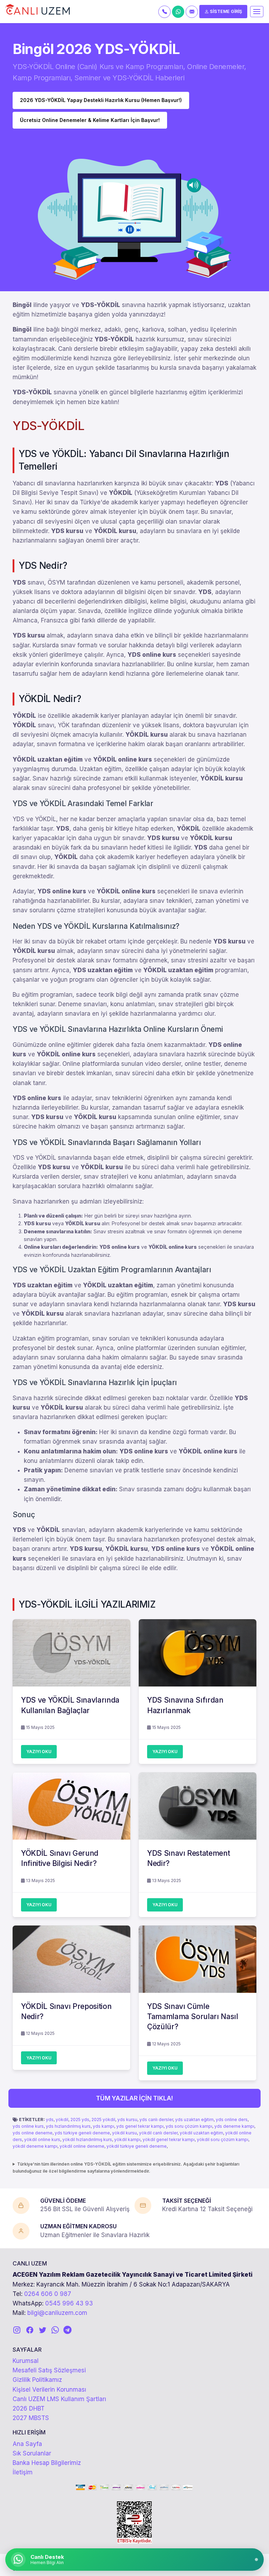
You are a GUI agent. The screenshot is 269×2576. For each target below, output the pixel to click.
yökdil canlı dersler (158, 2133)
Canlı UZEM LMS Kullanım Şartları (59, 2399)
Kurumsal (26, 2361)
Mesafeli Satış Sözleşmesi (49, 2370)
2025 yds (80, 2120)
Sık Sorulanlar (32, 2453)
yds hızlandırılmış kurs (68, 2126)
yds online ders (232, 2120)
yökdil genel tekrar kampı (169, 2139)
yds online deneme (33, 2133)
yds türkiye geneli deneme (82, 2133)
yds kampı (104, 2126)
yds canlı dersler (156, 2120)
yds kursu (127, 2120)
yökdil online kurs (42, 2139)
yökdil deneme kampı (35, 2146)
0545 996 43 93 (69, 2303)
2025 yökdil (103, 2120)
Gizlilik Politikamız (37, 2380)
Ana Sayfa (27, 2444)
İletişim (23, 2472)
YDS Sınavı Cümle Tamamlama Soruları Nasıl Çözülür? (193, 2017)
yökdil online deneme (82, 2146)
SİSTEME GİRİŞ (225, 11)
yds (50, 2120)
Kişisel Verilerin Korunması (49, 2390)
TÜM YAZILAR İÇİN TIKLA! (134, 2098)
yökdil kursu (125, 2133)
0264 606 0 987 (48, 2294)
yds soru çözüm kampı (189, 2126)
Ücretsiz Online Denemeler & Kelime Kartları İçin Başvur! (90, 120)
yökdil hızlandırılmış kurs (87, 2139)
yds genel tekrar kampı (140, 2126)
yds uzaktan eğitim (194, 2120)
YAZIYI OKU (39, 1752)
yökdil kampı (127, 2139)
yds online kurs (28, 2126)
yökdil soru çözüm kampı (223, 2139)
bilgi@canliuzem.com (57, 2313)
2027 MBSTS (31, 2418)
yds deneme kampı (234, 2126)
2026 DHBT (29, 2408)
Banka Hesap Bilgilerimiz (47, 2463)
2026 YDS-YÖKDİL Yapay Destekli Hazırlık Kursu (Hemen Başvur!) (101, 100)
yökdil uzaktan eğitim (201, 2133)
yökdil (62, 2120)
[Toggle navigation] (257, 12)
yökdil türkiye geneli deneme (137, 2146)
